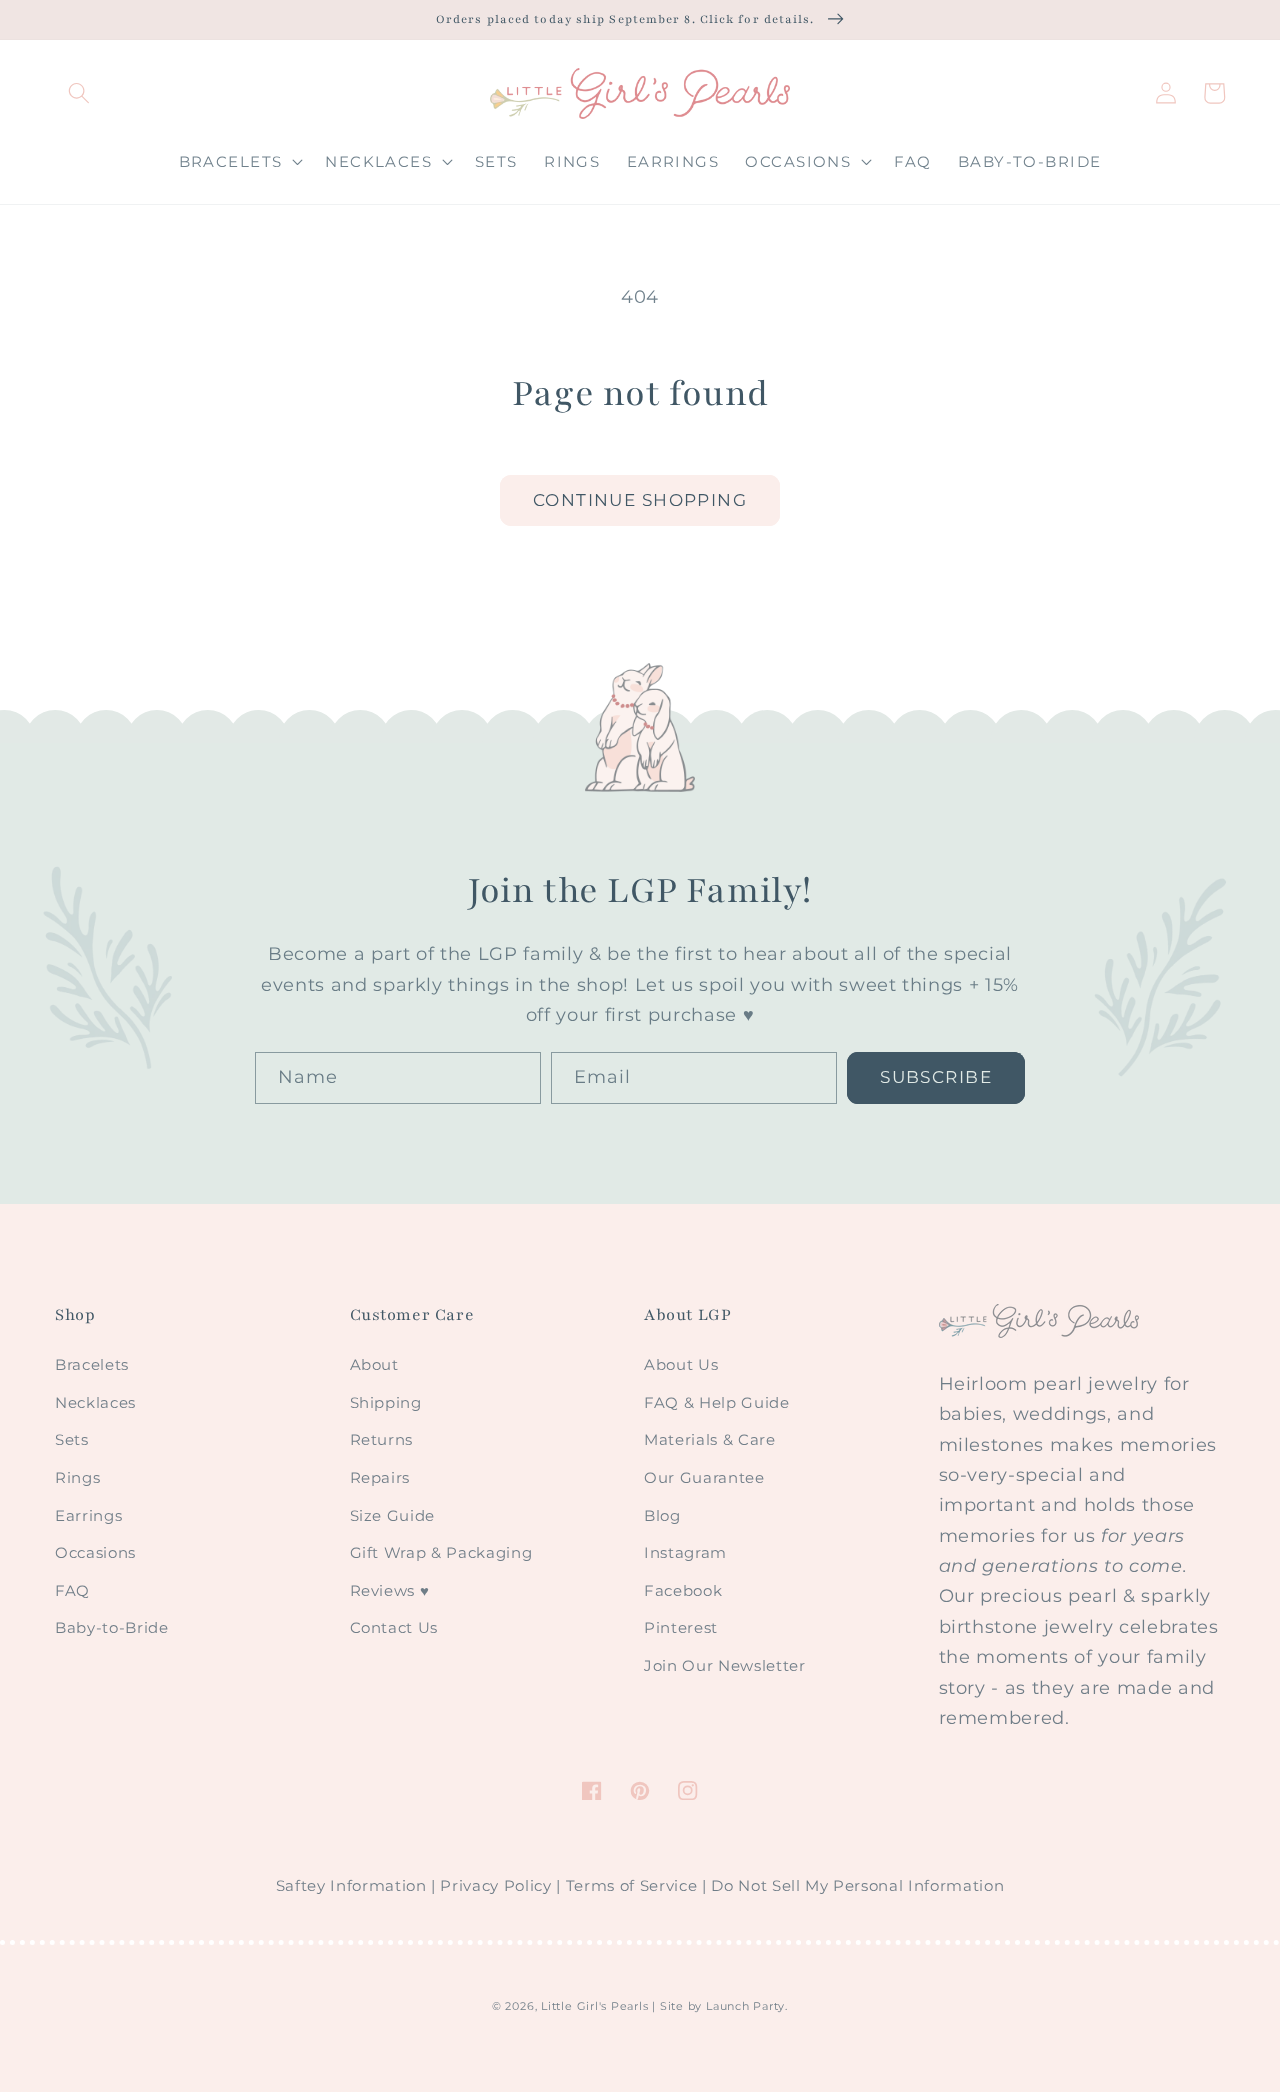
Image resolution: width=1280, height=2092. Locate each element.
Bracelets (92, 1364)
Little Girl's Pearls (594, 2006)
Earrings (88, 1515)
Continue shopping (640, 500)
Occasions (95, 1552)
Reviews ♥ (390, 1590)
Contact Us (394, 1627)
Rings (77, 1477)
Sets (72, 1439)
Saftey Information (351, 1886)
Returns (382, 1439)
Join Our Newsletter (725, 1665)
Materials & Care (710, 1439)
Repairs (380, 1477)
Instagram (685, 1552)
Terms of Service (632, 1886)
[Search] (79, 93)
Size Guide (393, 1515)
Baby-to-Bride (112, 1627)
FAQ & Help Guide (717, 1402)
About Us (681, 1364)
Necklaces (95, 1402)
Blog (662, 1515)
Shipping (386, 1402)
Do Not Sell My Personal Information (857, 1886)
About (374, 1364)
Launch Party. (747, 2006)
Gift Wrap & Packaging (441, 1552)
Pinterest (681, 1627)
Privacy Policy (495, 1886)
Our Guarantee (704, 1477)
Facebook (683, 1590)
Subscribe (936, 1077)
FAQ (72, 1590)
